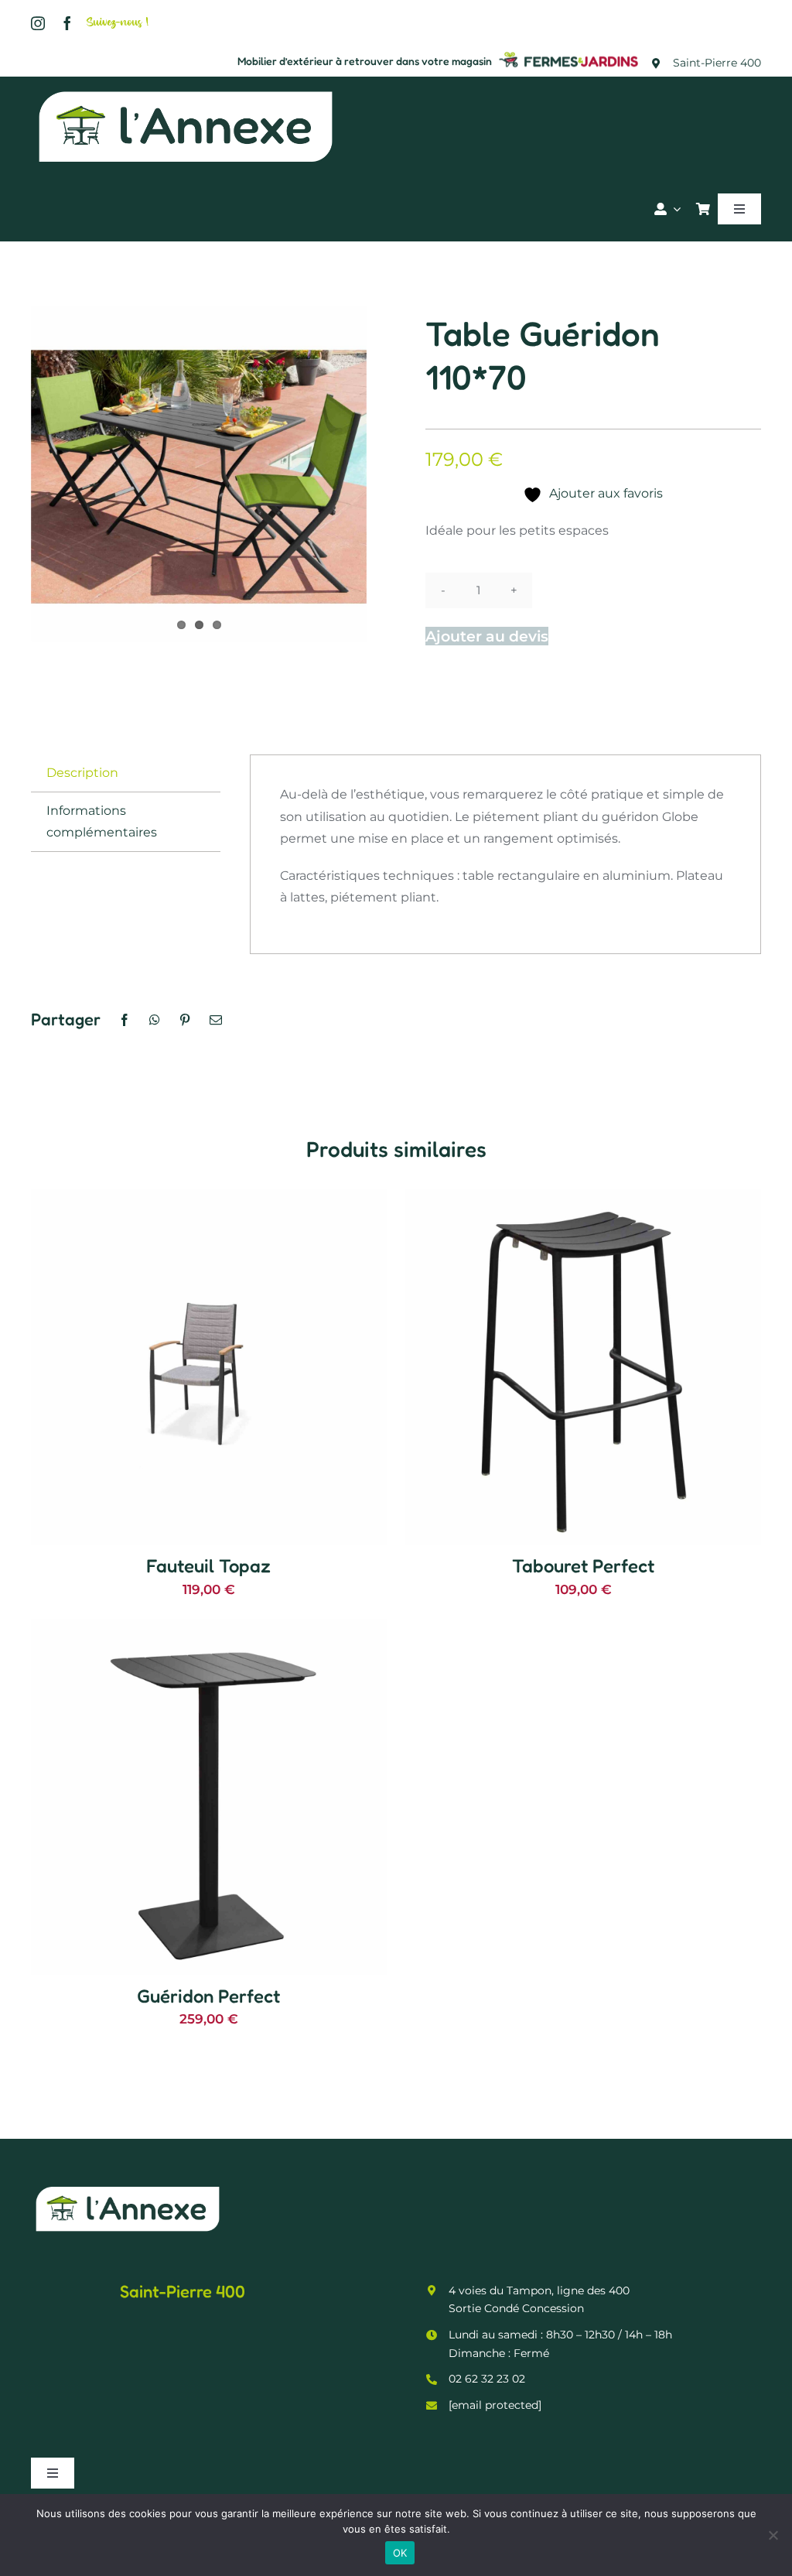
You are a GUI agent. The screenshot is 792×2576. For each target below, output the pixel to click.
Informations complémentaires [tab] (102, 821)
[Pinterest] (185, 1020)
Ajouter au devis (487, 636)
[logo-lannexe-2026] (186, 90)
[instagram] (38, 23)
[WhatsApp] (155, 1020)
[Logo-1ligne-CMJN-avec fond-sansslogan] (569, 54)
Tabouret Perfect (583, 1566)
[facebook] (67, 23)
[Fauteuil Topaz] (209, 1199)
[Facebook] (125, 1020)
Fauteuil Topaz (208, 1566)
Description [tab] (82, 773)
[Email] (216, 1020)
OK (400, 2553)
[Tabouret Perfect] (583, 1199)
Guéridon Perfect (208, 1996)
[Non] (773, 2535)
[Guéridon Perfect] (209, 1629)
